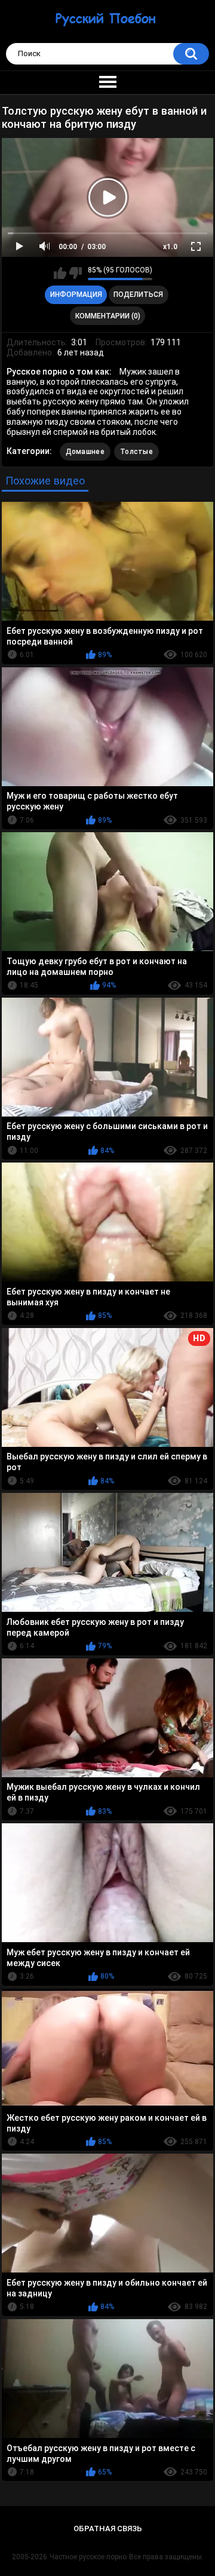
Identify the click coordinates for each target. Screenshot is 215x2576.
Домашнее (85, 452)
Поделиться (138, 295)
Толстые (136, 452)
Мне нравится (60, 273)
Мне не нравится (76, 273)
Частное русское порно (88, 2557)
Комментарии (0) (108, 316)
